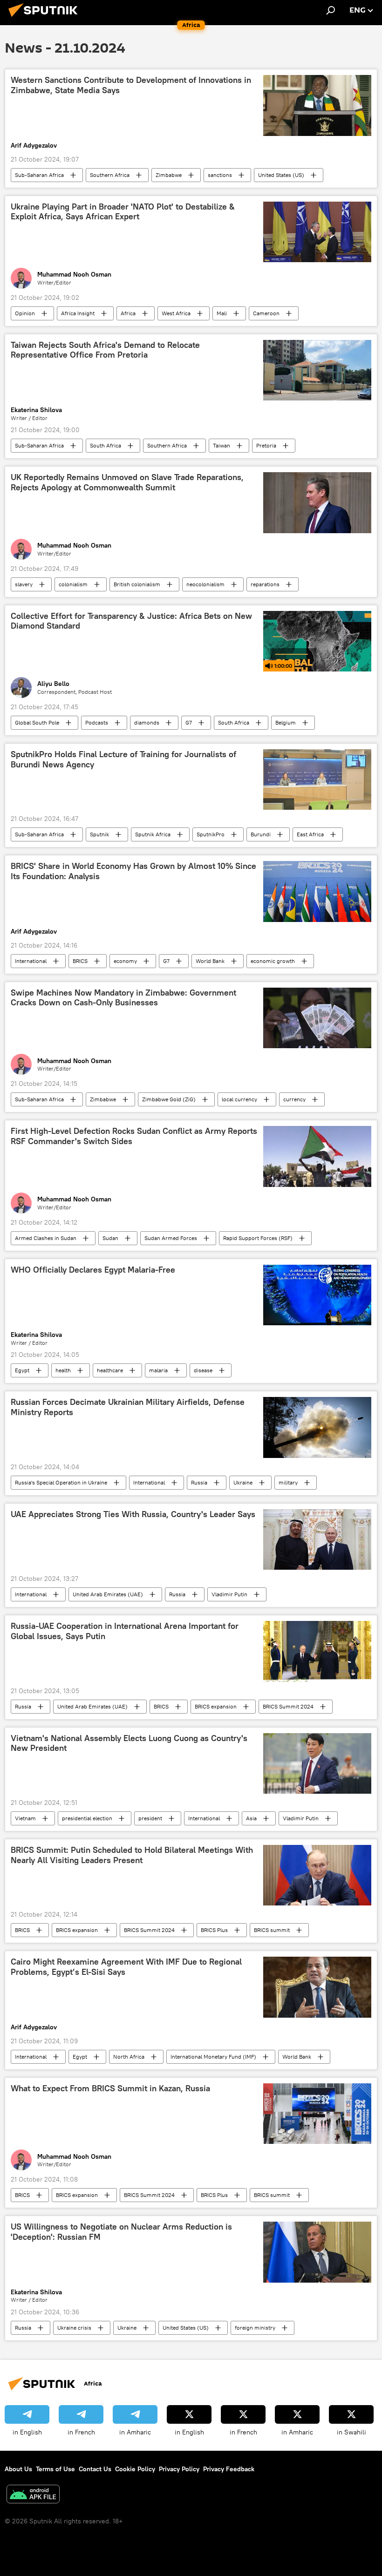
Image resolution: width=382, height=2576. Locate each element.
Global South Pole (37, 722)
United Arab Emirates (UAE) (108, 1594)
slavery (24, 584)
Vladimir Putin (229, 1594)
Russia (199, 1482)
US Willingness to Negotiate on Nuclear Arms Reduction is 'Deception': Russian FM (121, 2232)
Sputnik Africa (153, 834)
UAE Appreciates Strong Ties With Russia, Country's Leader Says (133, 1514)
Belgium (286, 722)
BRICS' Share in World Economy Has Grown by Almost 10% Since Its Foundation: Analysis (133, 871)
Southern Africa (110, 175)
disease (203, 1370)
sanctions (220, 175)
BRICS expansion (216, 1706)
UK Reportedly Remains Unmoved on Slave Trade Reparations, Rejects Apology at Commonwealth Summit (127, 482)
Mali (222, 313)
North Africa (129, 2057)
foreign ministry (255, 2328)
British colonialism (137, 584)
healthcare (110, 1370)
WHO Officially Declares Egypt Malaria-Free (93, 1270)
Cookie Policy (135, 2469)
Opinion (25, 313)
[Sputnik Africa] (46, 18)
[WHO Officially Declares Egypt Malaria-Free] (317, 1295)
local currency (239, 1099)
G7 (189, 722)
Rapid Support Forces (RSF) (258, 1238)
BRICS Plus (214, 1930)
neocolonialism (205, 584)
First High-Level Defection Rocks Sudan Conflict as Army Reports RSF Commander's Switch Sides (134, 1136)
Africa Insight (78, 313)
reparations (265, 584)
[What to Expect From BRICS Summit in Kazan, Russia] (317, 2114)
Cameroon (266, 313)
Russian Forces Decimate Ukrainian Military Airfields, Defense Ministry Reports (128, 1407)
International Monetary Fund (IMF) (213, 2057)
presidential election (87, 1818)
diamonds (147, 722)
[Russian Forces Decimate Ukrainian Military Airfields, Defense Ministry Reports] (317, 1427)
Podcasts (97, 722)
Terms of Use (55, 2469)
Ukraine (243, 1482)
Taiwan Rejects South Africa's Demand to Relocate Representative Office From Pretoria (105, 350)
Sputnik (99, 834)
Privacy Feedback (229, 2469)
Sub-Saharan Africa (39, 175)
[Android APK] (33, 2495)
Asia (251, 1818)
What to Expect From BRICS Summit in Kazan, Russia (110, 2088)
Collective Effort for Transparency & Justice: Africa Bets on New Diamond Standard (131, 621)
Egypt (22, 1370)
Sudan (110, 1238)
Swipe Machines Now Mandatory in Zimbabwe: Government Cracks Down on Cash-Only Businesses (123, 998)
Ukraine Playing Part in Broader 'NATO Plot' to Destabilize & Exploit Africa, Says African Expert (123, 212)
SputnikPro (211, 834)
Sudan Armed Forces (171, 1238)
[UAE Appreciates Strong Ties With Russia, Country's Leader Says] (317, 1539)
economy (125, 961)
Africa (128, 313)
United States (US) (281, 175)
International (31, 961)
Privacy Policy (179, 2469)
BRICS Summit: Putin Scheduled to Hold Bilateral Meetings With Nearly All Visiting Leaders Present (132, 1855)
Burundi (261, 834)
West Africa (176, 313)
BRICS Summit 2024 (288, 1706)
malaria (158, 1370)
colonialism (73, 584)
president (150, 1818)
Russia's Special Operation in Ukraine (61, 1482)
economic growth (273, 961)
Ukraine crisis (74, 2328)
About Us (18, 2469)
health (63, 1370)
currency (294, 1099)
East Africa (310, 834)
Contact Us (95, 2469)
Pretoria (266, 445)
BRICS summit (272, 1930)
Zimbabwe (169, 175)
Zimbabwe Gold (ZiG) (169, 1099)
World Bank (210, 961)
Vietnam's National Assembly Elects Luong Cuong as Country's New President (129, 1743)
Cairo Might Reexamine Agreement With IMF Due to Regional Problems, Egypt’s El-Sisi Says (126, 1967)
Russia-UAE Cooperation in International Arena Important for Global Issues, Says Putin (125, 1631)
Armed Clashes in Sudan (46, 1238)
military (288, 1482)
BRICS (80, 961)
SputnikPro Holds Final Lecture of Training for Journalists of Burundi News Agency (123, 759)
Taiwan (222, 445)
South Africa (106, 445)
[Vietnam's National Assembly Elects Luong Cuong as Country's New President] (317, 1763)
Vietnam (25, 1818)
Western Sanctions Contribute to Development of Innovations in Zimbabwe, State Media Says (131, 85)
